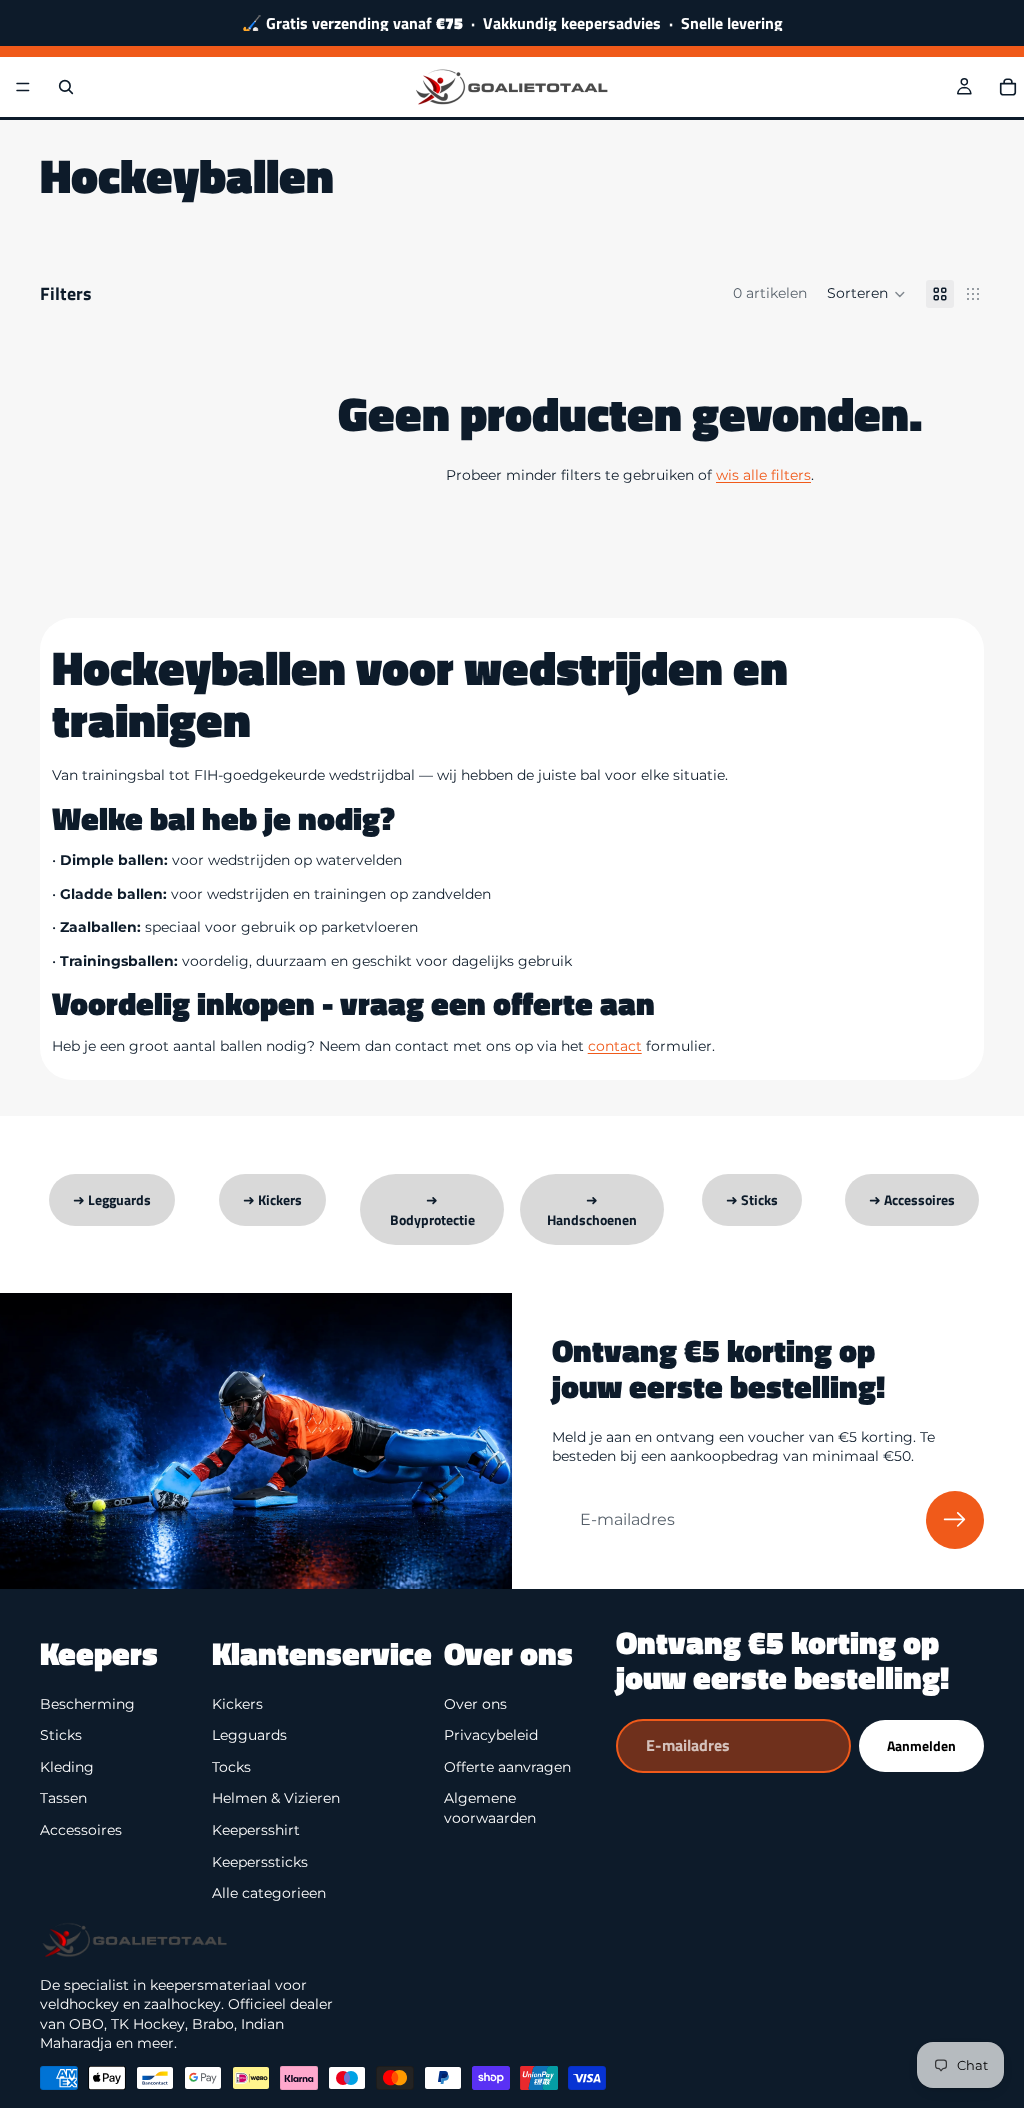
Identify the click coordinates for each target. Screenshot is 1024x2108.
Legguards (249, 1735)
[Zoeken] (66, 87)
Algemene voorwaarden (490, 1808)
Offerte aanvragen (507, 1767)
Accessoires (81, 1830)
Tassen (63, 1798)
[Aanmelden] (955, 1520)
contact (615, 1046)
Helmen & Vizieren (276, 1798)
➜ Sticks (752, 1199)
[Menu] (23, 87)
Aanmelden (921, 1745)
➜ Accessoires (912, 1199)
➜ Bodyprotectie (432, 1209)
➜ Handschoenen (592, 1209)
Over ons (475, 1703)
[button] (866, 294)
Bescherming (87, 1703)
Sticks (61, 1735)
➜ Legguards (112, 1199)
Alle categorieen (269, 1893)
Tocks (231, 1767)
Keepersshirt (256, 1830)
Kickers (237, 1703)
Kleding (67, 1767)
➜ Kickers (272, 1199)
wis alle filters (763, 475)
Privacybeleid (491, 1735)
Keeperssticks (260, 1861)
